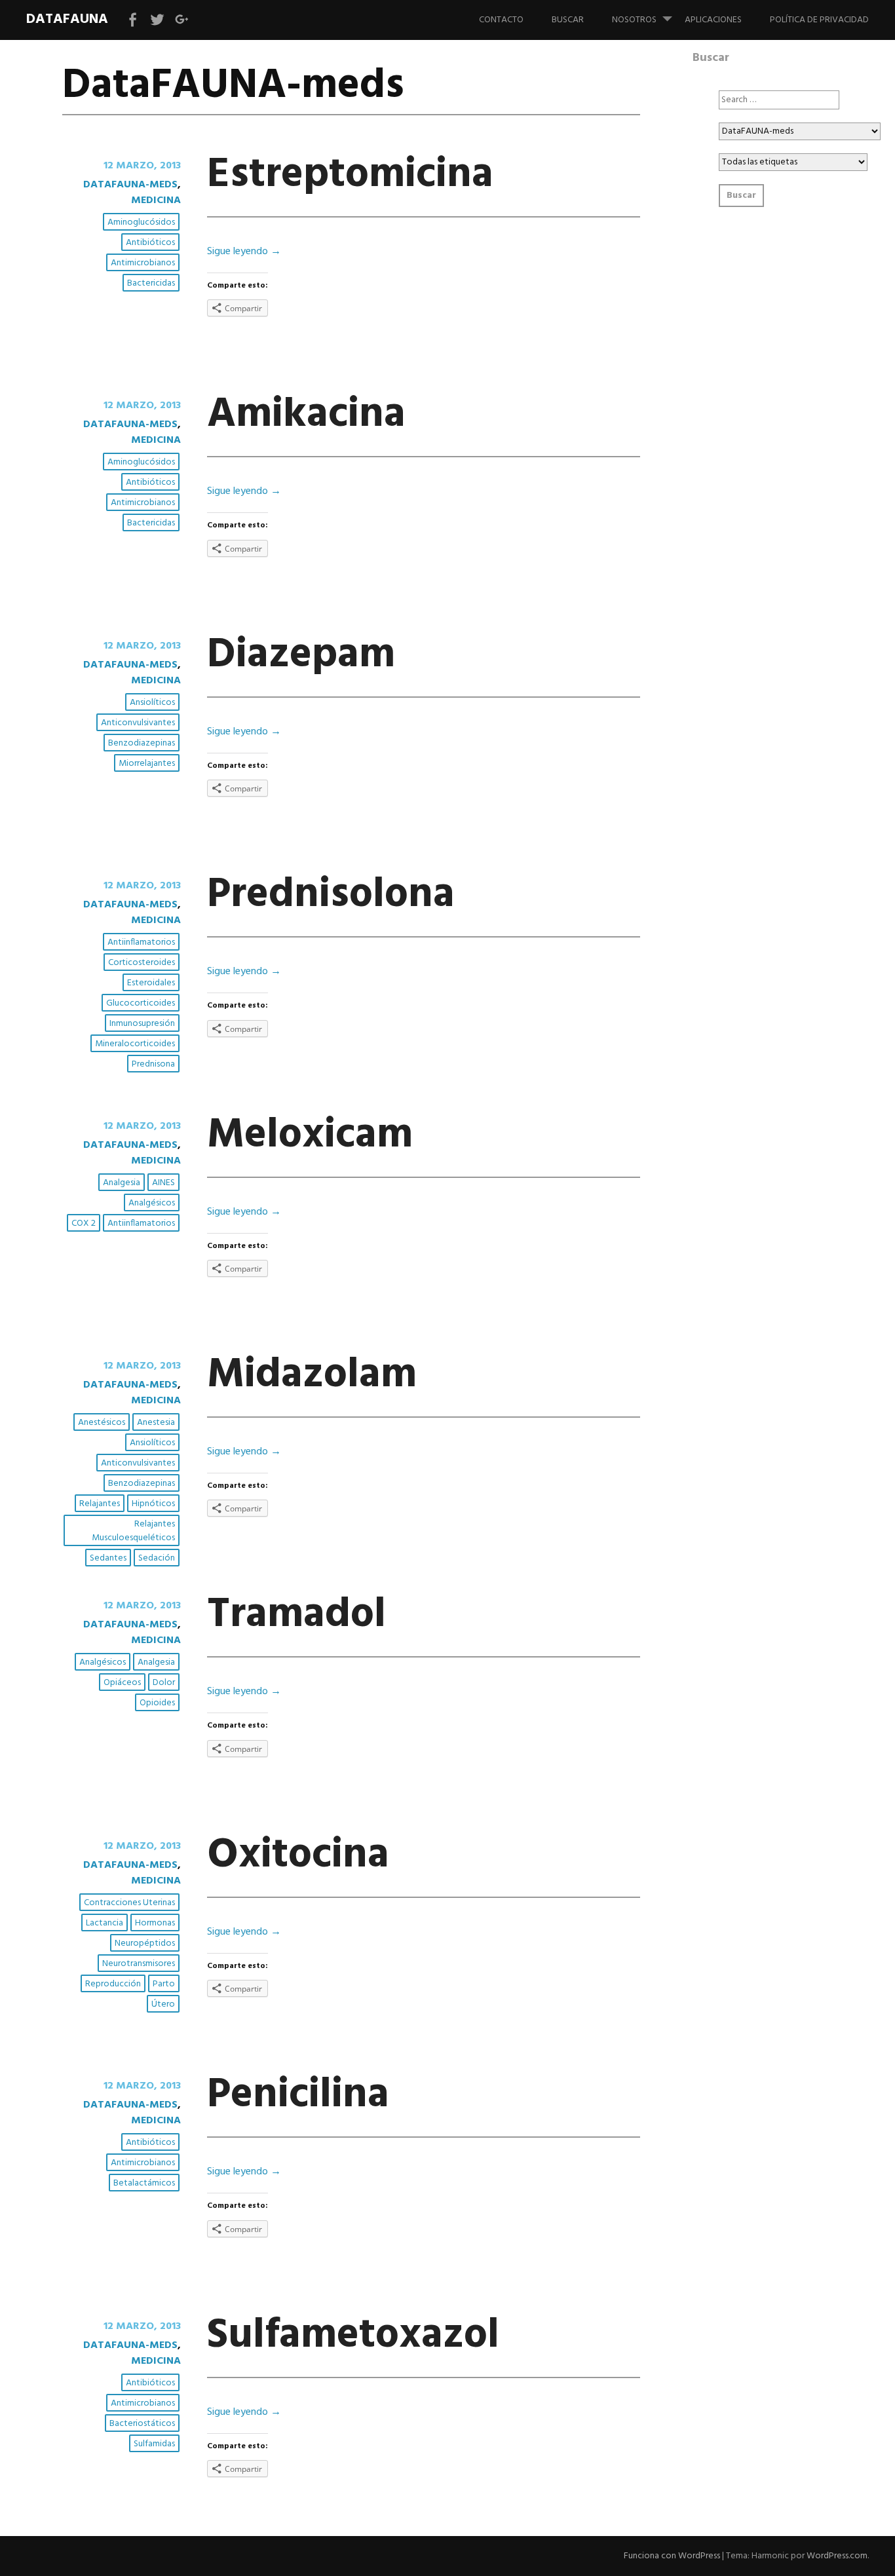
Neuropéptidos (145, 1943)
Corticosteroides (142, 963)
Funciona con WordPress (672, 2556)
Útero (163, 2004)
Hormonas (155, 1923)
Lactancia (105, 1923)
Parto (164, 1984)
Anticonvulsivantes (138, 723)
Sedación (157, 1558)
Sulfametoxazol (353, 2336)
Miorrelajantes (147, 764)
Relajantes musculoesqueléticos (133, 1531)
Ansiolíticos (152, 703)
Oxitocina (298, 1856)
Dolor (164, 1683)
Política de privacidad (819, 20)
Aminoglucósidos (141, 222)
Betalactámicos (144, 2183)
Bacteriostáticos (142, 2424)
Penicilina (298, 2095)
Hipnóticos (153, 1504)
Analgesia (122, 1183)
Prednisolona (331, 895)
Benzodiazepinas (142, 743)
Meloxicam (310, 1136)
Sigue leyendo (244, 252)
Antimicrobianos (143, 263)
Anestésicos (102, 1423)
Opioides (157, 1703)
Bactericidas (151, 283)
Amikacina (306, 415)
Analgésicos (152, 1203)
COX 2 (84, 1223)
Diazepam (301, 655)
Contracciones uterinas (129, 1903)
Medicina (156, 200)
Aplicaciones (713, 20)
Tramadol (296, 1615)
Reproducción (113, 1984)
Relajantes (100, 1504)
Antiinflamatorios (141, 942)
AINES (163, 1183)
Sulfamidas (154, 2444)
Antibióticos (150, 243)
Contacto (501, 20)
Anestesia (156, 1423)
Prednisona (153, 1064)
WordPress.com (837, 2556)
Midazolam (312, 1375)
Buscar (568, 20)
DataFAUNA (67, 19)
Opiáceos (122, 1683)
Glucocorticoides (141, 1003)
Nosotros (634, 20)
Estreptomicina (350, 175)
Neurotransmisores (139, 1964)
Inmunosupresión (142, 1024)
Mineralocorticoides (135, 1044)
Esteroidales (151, 983)
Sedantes (108, 1558)
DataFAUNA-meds (130, 185)
